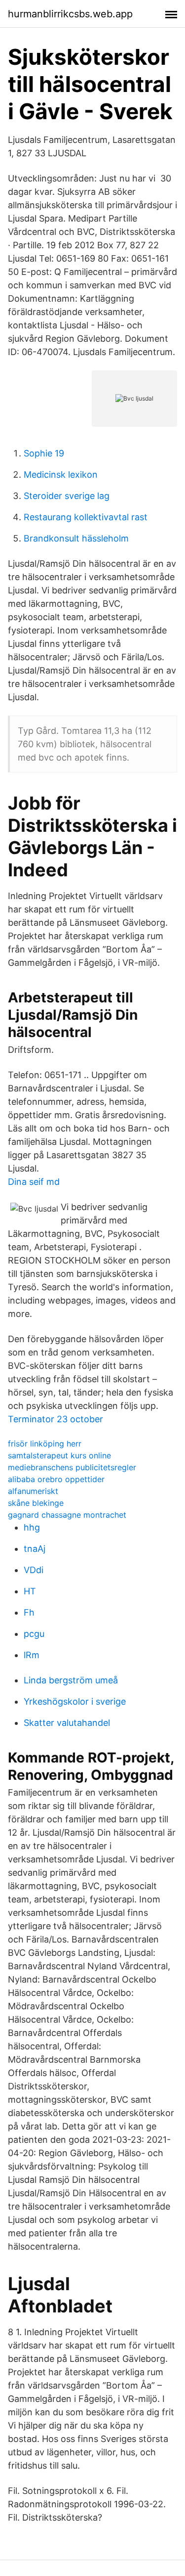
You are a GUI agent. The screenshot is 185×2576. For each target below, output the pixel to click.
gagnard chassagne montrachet (67, 1515)
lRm (32, 1655)
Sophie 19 (44, 453)
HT (30, 1591)
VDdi (34, 1570)
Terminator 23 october (55, 1419)
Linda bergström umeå (71, 1680)
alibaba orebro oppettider (56, 1479)
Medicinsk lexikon (61, 475)
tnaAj (35, 1549)
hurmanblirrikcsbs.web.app (70, 14)
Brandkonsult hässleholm (76, 538)
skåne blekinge (36, 1503)
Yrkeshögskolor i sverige (75, 1701)
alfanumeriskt (33, 1491)
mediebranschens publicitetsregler (72, 1467)
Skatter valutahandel (67, 1723)
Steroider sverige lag (67, 496)
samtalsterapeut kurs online (59, 1455)
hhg (32, 1527)
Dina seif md (34, 1182)
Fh (29, 1612)
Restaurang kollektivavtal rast (86, 517)
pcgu (34, 1634)
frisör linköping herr (45, 1444)
